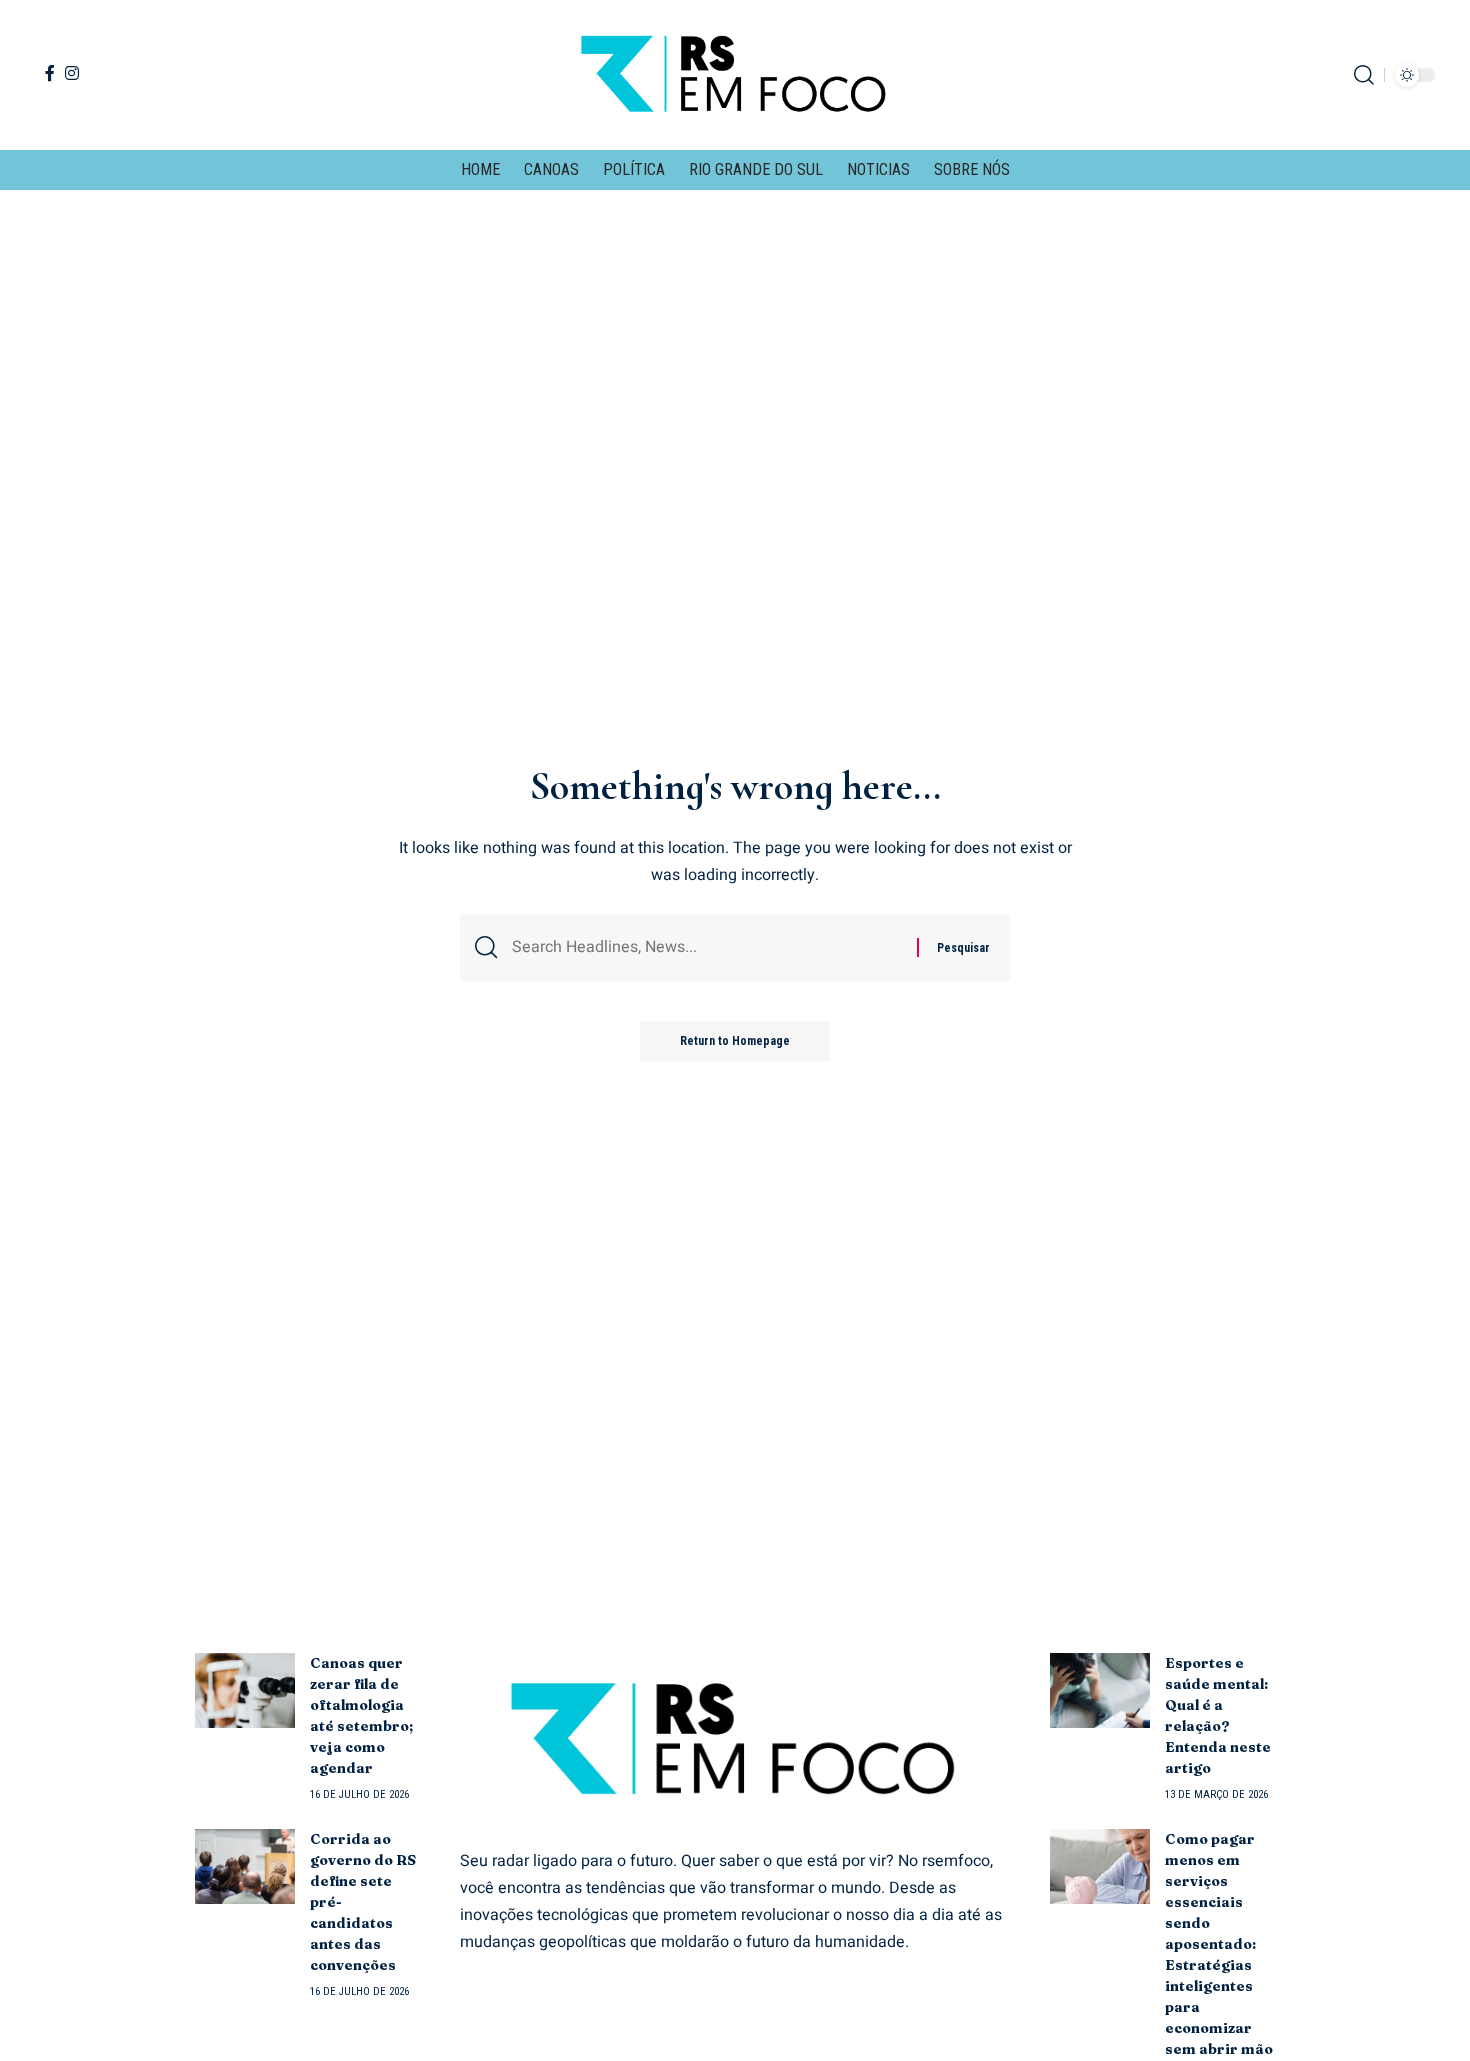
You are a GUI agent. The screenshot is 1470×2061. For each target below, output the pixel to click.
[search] (1364, 75)
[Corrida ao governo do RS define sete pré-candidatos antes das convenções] (245, 1866)
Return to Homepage (735, 1041)
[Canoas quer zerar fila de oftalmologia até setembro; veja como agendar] (245, 1690)
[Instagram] (72, 73)
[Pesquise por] (707, 947)
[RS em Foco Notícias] (734, 75)
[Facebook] (50, 73)
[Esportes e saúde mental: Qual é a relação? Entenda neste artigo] (1100, 1690)
